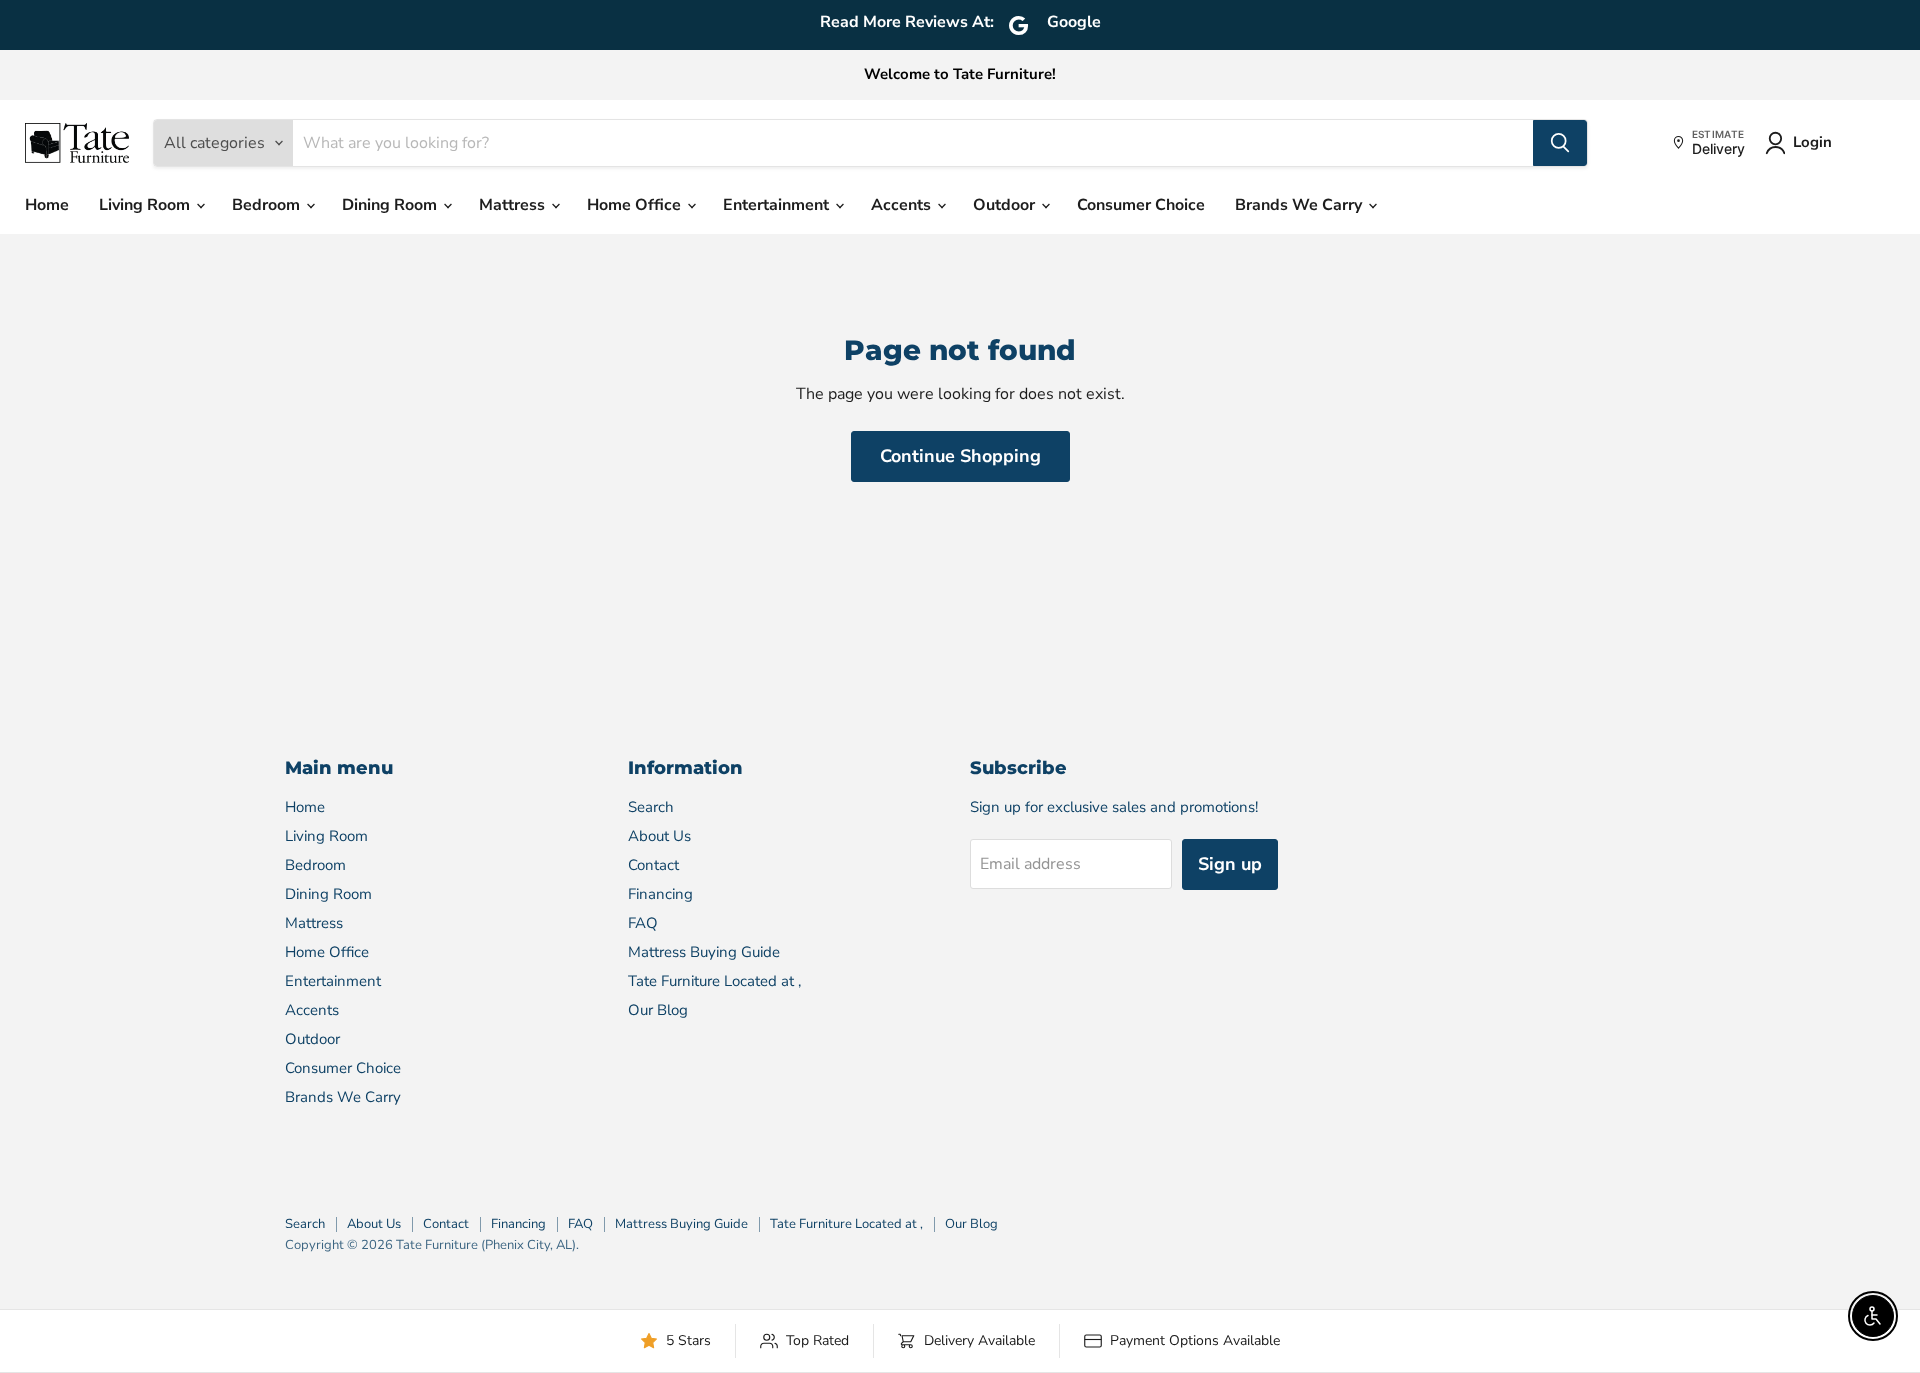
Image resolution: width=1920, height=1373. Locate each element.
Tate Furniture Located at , (714, 981)
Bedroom (268, 205)
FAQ (643, 923)
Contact (653, 865)
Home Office (636, 205)
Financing (660, 894)
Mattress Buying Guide (704, 952)
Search (651, 807)
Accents (903, 205)
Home (47, 205)
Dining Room (391, 205)
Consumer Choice (1141, 205)
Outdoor (1006, 205)
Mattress (514, 205)
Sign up (1230, 864)
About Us (659, 836)
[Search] (1560, 143)
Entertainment (778, 205)
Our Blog (658, 1010)
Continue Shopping (960, 456)
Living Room (146, 205)
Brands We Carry (1300, 205)
